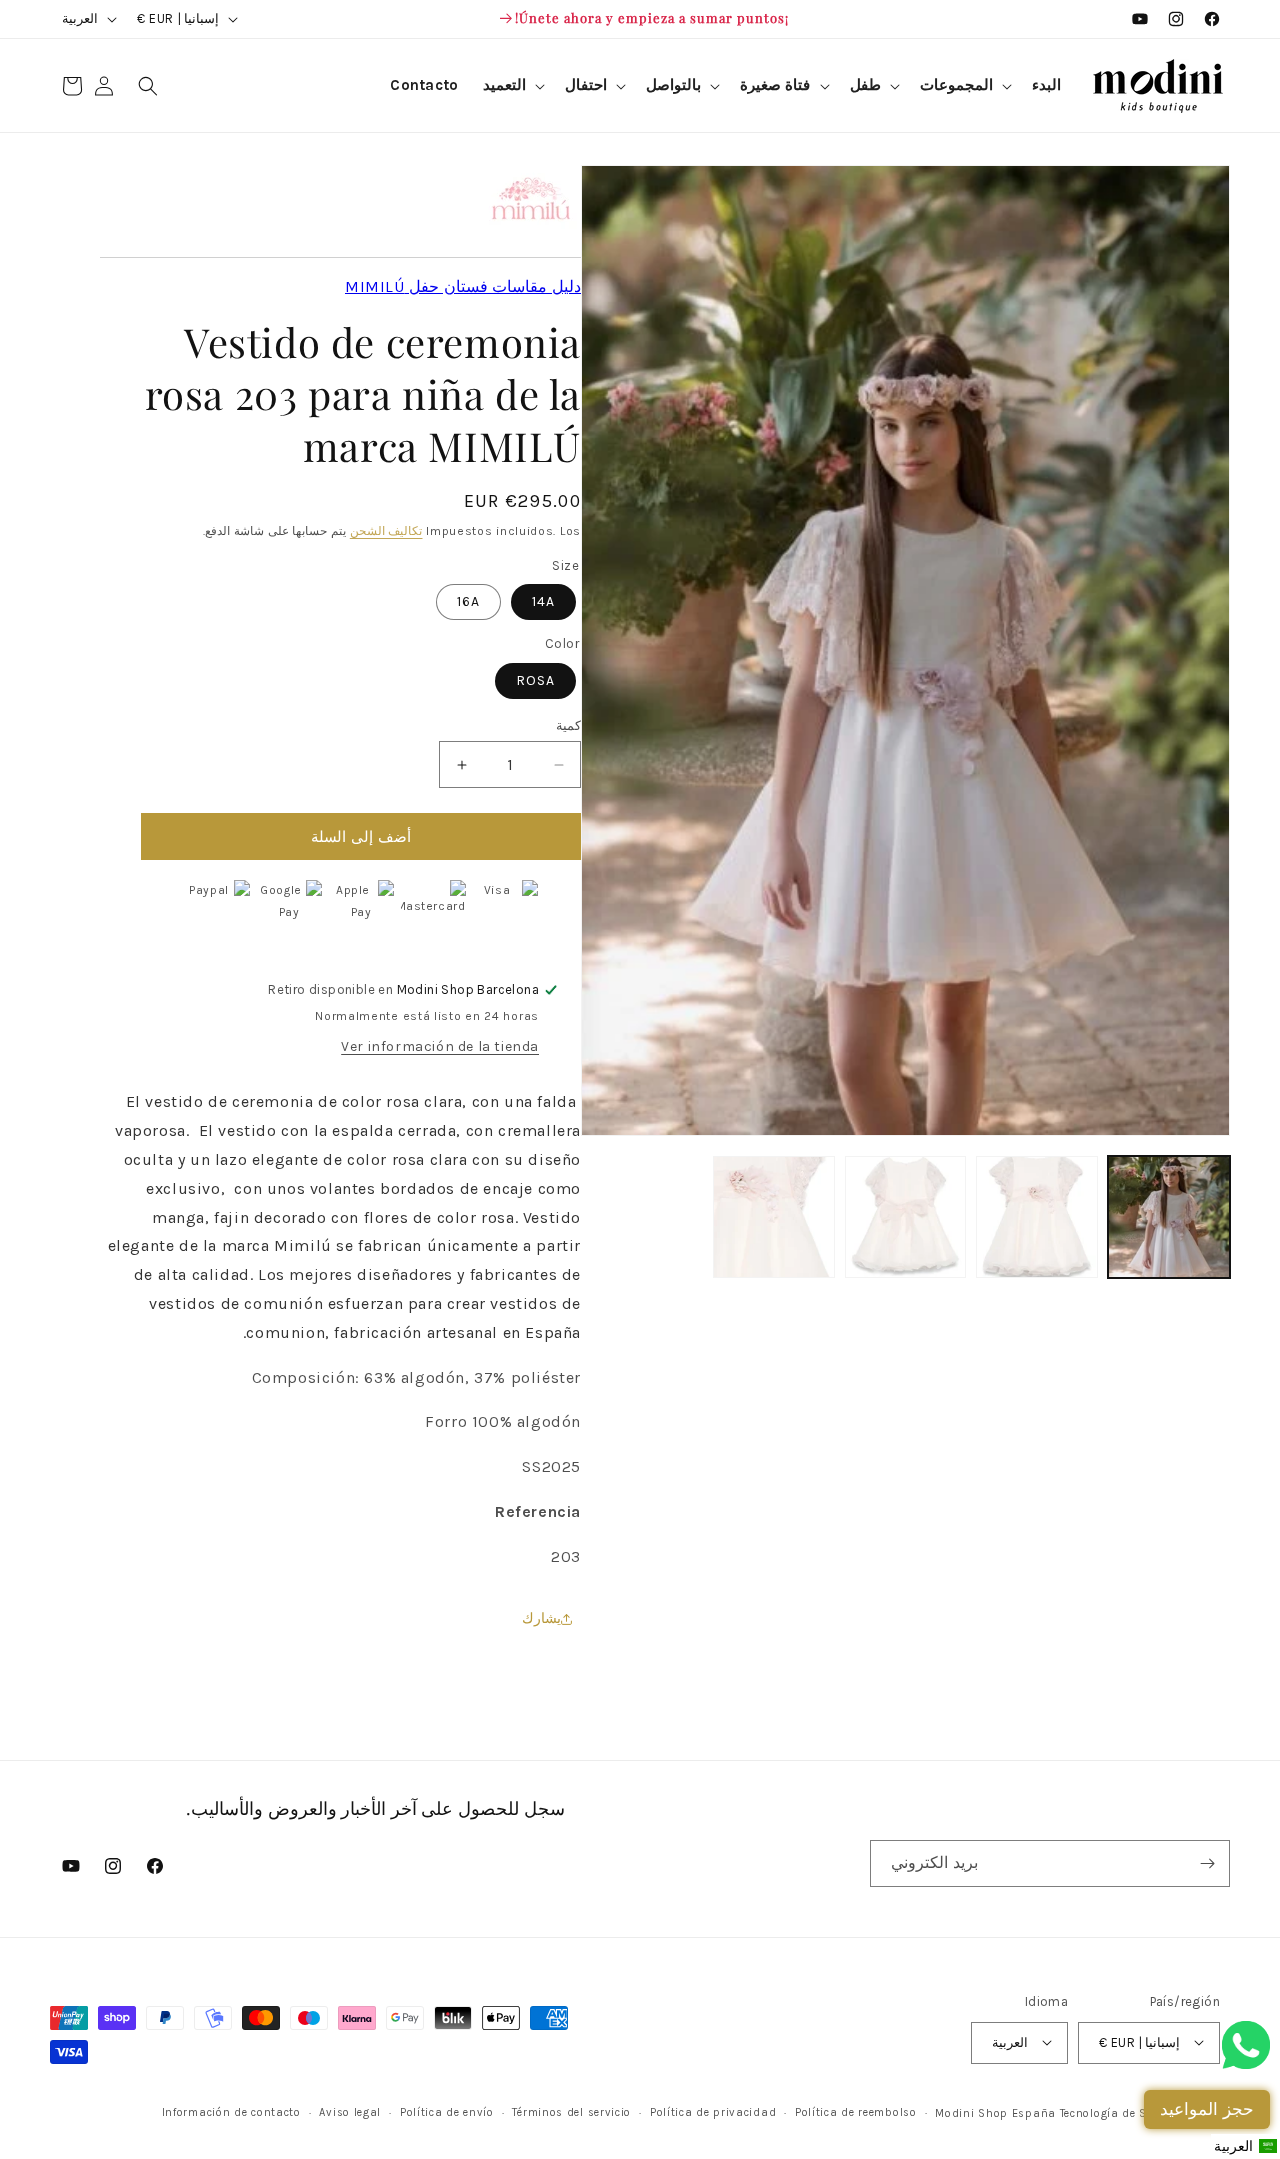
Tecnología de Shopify (1121, 2112)
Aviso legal (350, 2111)
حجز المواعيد (1207, 2109)
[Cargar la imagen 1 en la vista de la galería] (1169, 1217)
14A (543, 601)
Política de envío (447, 2111)
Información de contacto (231, 2111)
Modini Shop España (995, 2112)
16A (468, 601)
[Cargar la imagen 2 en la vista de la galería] (1037, 1217)
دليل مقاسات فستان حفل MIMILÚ (463, 286)
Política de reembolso (856, 2111)
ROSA (535, 680)
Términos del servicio (571, 2111)
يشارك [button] (541, 1618)
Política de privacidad (713, 2111)
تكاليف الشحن (386, 531)
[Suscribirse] (1207, 1863)
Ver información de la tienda (440, 1046)
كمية (568, 725)
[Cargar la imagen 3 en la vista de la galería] (906, 1217)
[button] (964, 86)
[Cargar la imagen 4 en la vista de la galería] (774, 1217)
